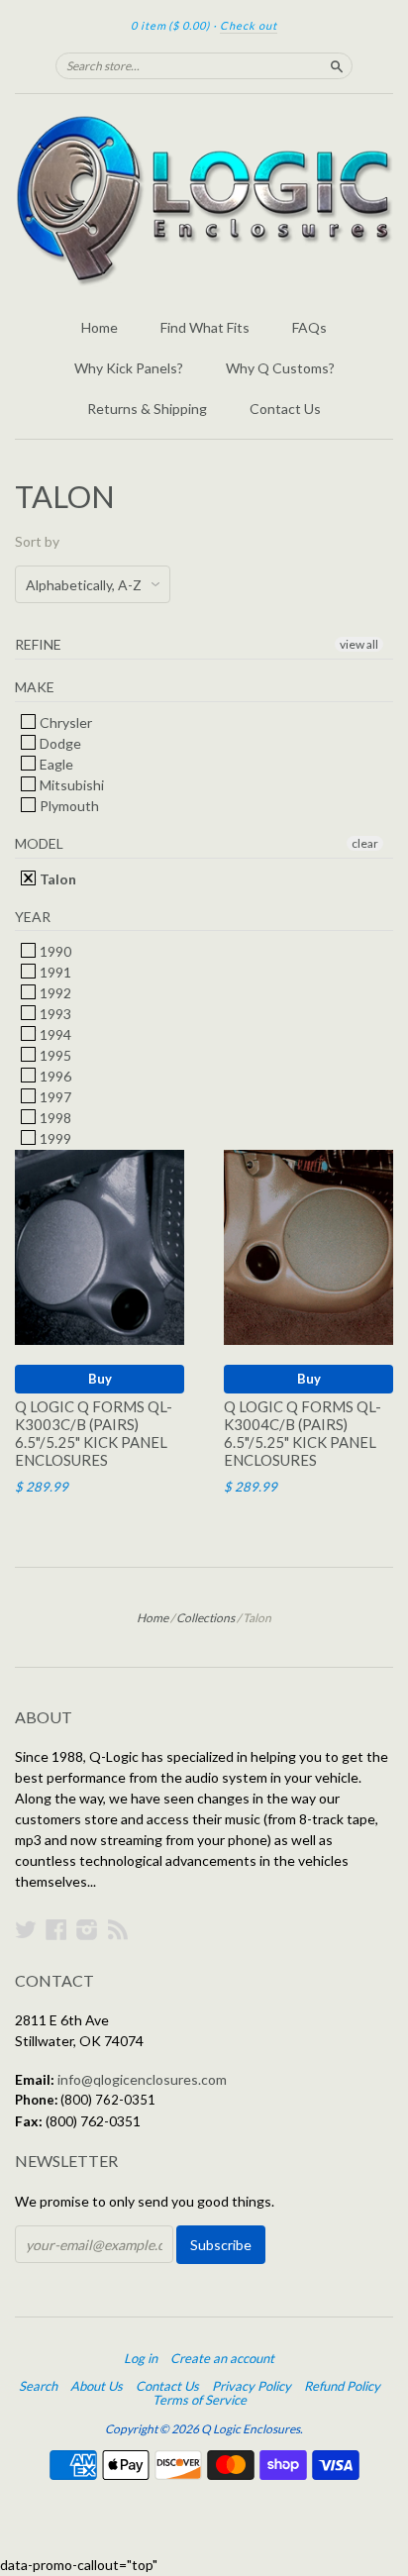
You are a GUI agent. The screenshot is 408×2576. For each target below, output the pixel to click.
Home (100, 327)
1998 (54, 1118)
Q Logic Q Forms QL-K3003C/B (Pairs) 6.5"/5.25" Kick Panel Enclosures (94, 1433)
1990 (54, 951)
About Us (97, 2386)
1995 (54, 1055)
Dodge (59, 743)
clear (365, 843)
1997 (54, 1097)
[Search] (337, 65)
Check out (249, 25)
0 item (170, 25)
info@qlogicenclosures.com (142, 2079)
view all (359, 644)
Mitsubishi (70, 785)
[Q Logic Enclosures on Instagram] (87, 1929)
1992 (54, 993)
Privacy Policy (252, 2386)
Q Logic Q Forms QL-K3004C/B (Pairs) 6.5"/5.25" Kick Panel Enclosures (303, 1433)
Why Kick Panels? (129, 368)
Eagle (55, 764)
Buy (100, 1379)
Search (38, 2386)
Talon (56, 879)
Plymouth (68, 806)
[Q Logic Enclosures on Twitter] (26, 1929)
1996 (54, 1076)
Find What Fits (205, 327)
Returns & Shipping (147, 409)
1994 (54, 1034)
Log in (141, 2358)
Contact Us (285, 409)
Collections (205, 1618)
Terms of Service (200, 2400)
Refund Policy (342, 2386)
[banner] (204, 201)
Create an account (222, 2358)
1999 (54, 1138)
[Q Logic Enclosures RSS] (118, 1929)
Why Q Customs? (280, 368)
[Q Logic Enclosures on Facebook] (56, 1929)
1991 (54, 972)
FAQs (309, 327)
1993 (54, 1014)
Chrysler (64, 722)
